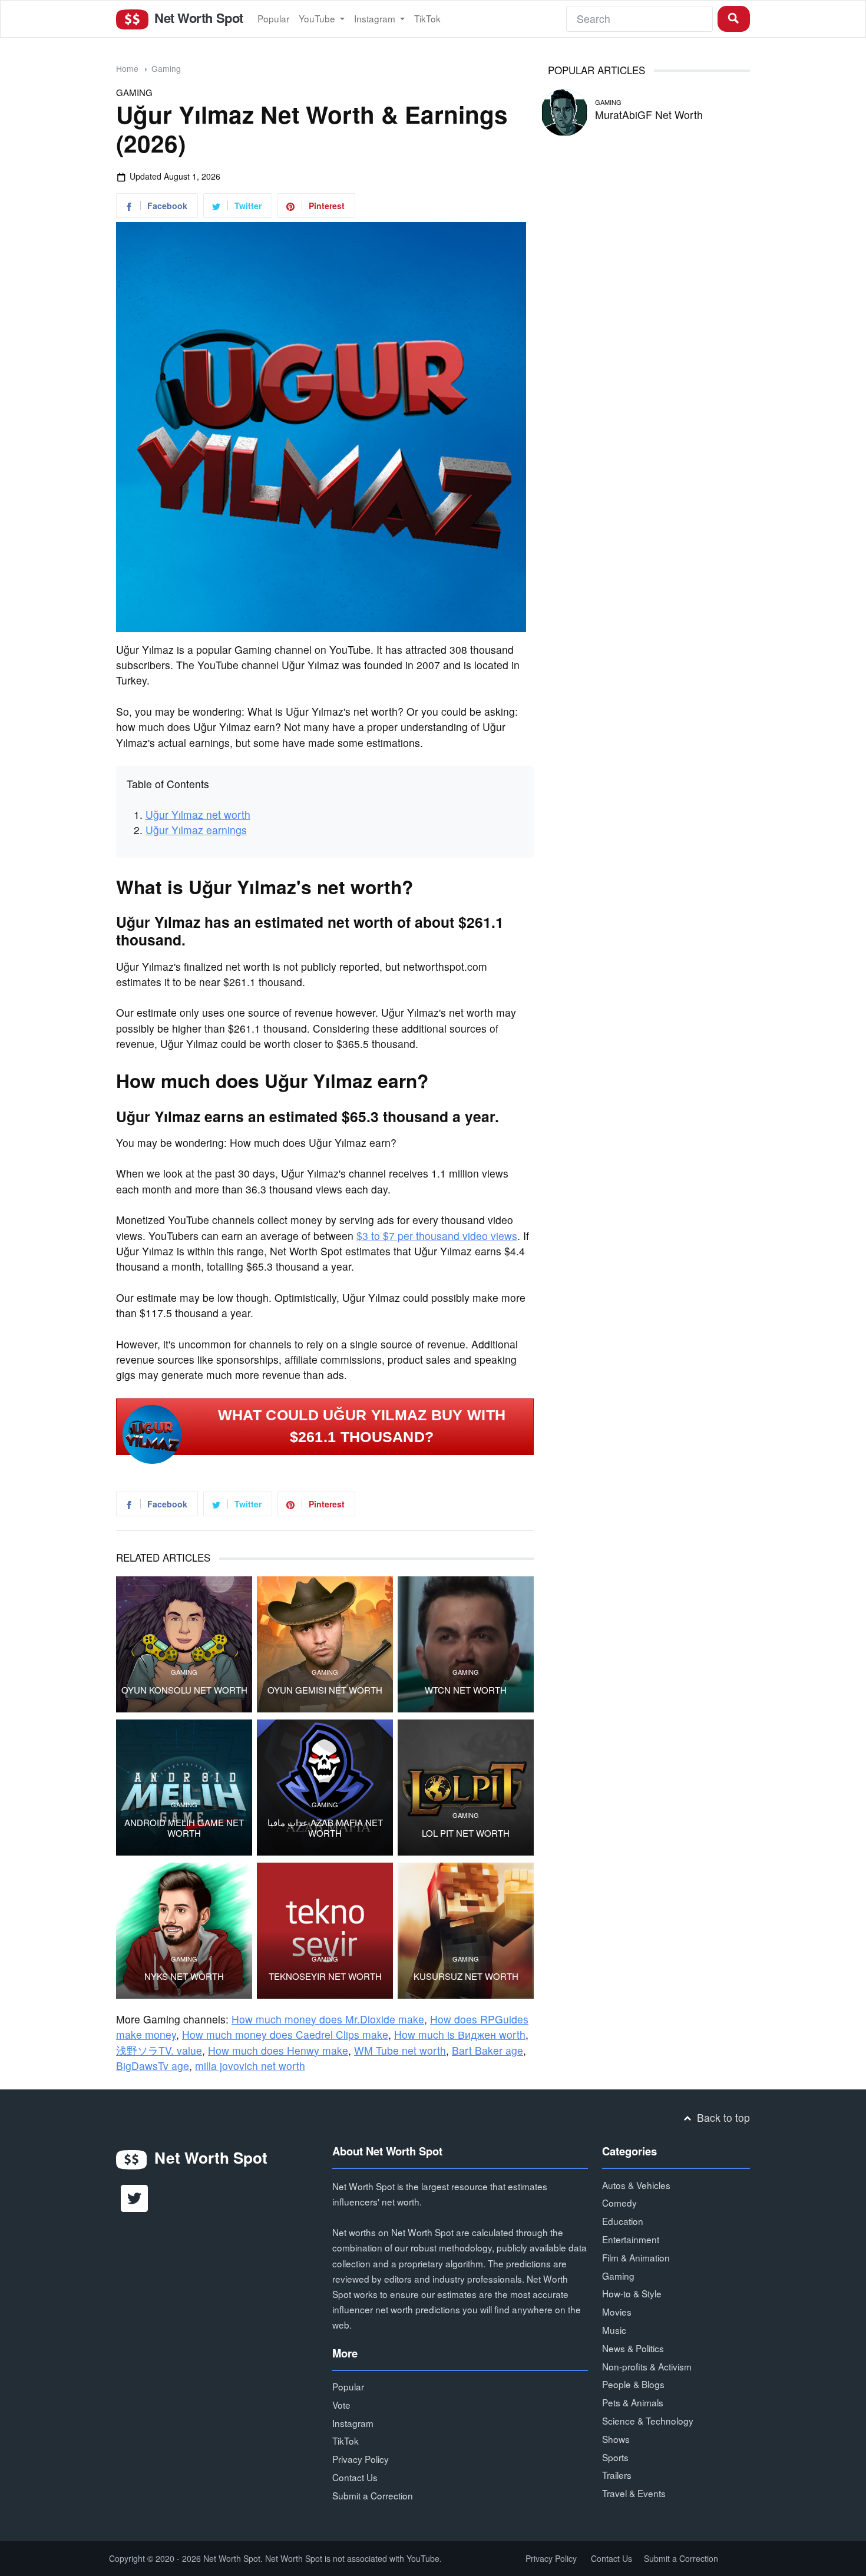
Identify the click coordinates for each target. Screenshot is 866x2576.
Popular (273, 18)
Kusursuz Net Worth (466, 1976)
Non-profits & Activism (647, 2366)
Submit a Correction (373, 2495)
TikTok (427, 18)
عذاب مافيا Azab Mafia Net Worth (325, 1828)
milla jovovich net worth (250, 2066)
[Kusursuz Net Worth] (466, 1931)
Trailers (617, 2475)
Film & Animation (636, 2257)
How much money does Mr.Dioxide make (328, 2019)
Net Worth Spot (197, 18)
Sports (615, 2457)
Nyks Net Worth (184, 1976)
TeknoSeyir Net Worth (325, 1976)
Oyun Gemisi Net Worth (325, 1690)
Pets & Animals (633, 2402)
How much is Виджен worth (460, 2034)
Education (623, 2221)
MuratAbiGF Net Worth (649, 115)
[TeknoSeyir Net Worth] (325, 1931)
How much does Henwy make (278, 2050)
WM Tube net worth (400, 2050)
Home (127, 68)
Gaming (166, 68)
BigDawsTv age (153, 2066)
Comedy (619, 2203)
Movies (617, 2312)
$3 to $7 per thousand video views (437, 1236)
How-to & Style (632, 2293)
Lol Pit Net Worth (466, 1833)
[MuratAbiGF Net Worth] (564, 110)
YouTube (318, 18)
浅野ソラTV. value (159, 2050)
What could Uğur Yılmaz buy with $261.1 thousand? (362, 1426)
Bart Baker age (487, 2050)
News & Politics (633, 2348)
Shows (616, 2439)
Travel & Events (634, 2493)
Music (614, 2330)
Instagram (376, 18)
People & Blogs (633, 2384)
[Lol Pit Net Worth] (466, 1788)
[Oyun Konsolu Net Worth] (184, 1644)
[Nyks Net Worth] (184, 1931)
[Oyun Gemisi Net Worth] (325, 1644)
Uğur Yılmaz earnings (196, 830)
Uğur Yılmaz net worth (198, 814)
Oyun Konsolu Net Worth (184, 1690)
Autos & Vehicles (636, 2185)
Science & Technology (648, 2420)
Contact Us (355, 2477)
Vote (341, 2405)
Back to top (722, 2117)
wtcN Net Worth (466, 1690)
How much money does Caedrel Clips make (285, 2034)
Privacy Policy (361, 2459)
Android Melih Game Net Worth (184, 1828)
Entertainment (631, 2239)
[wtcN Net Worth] (466, 1644)
